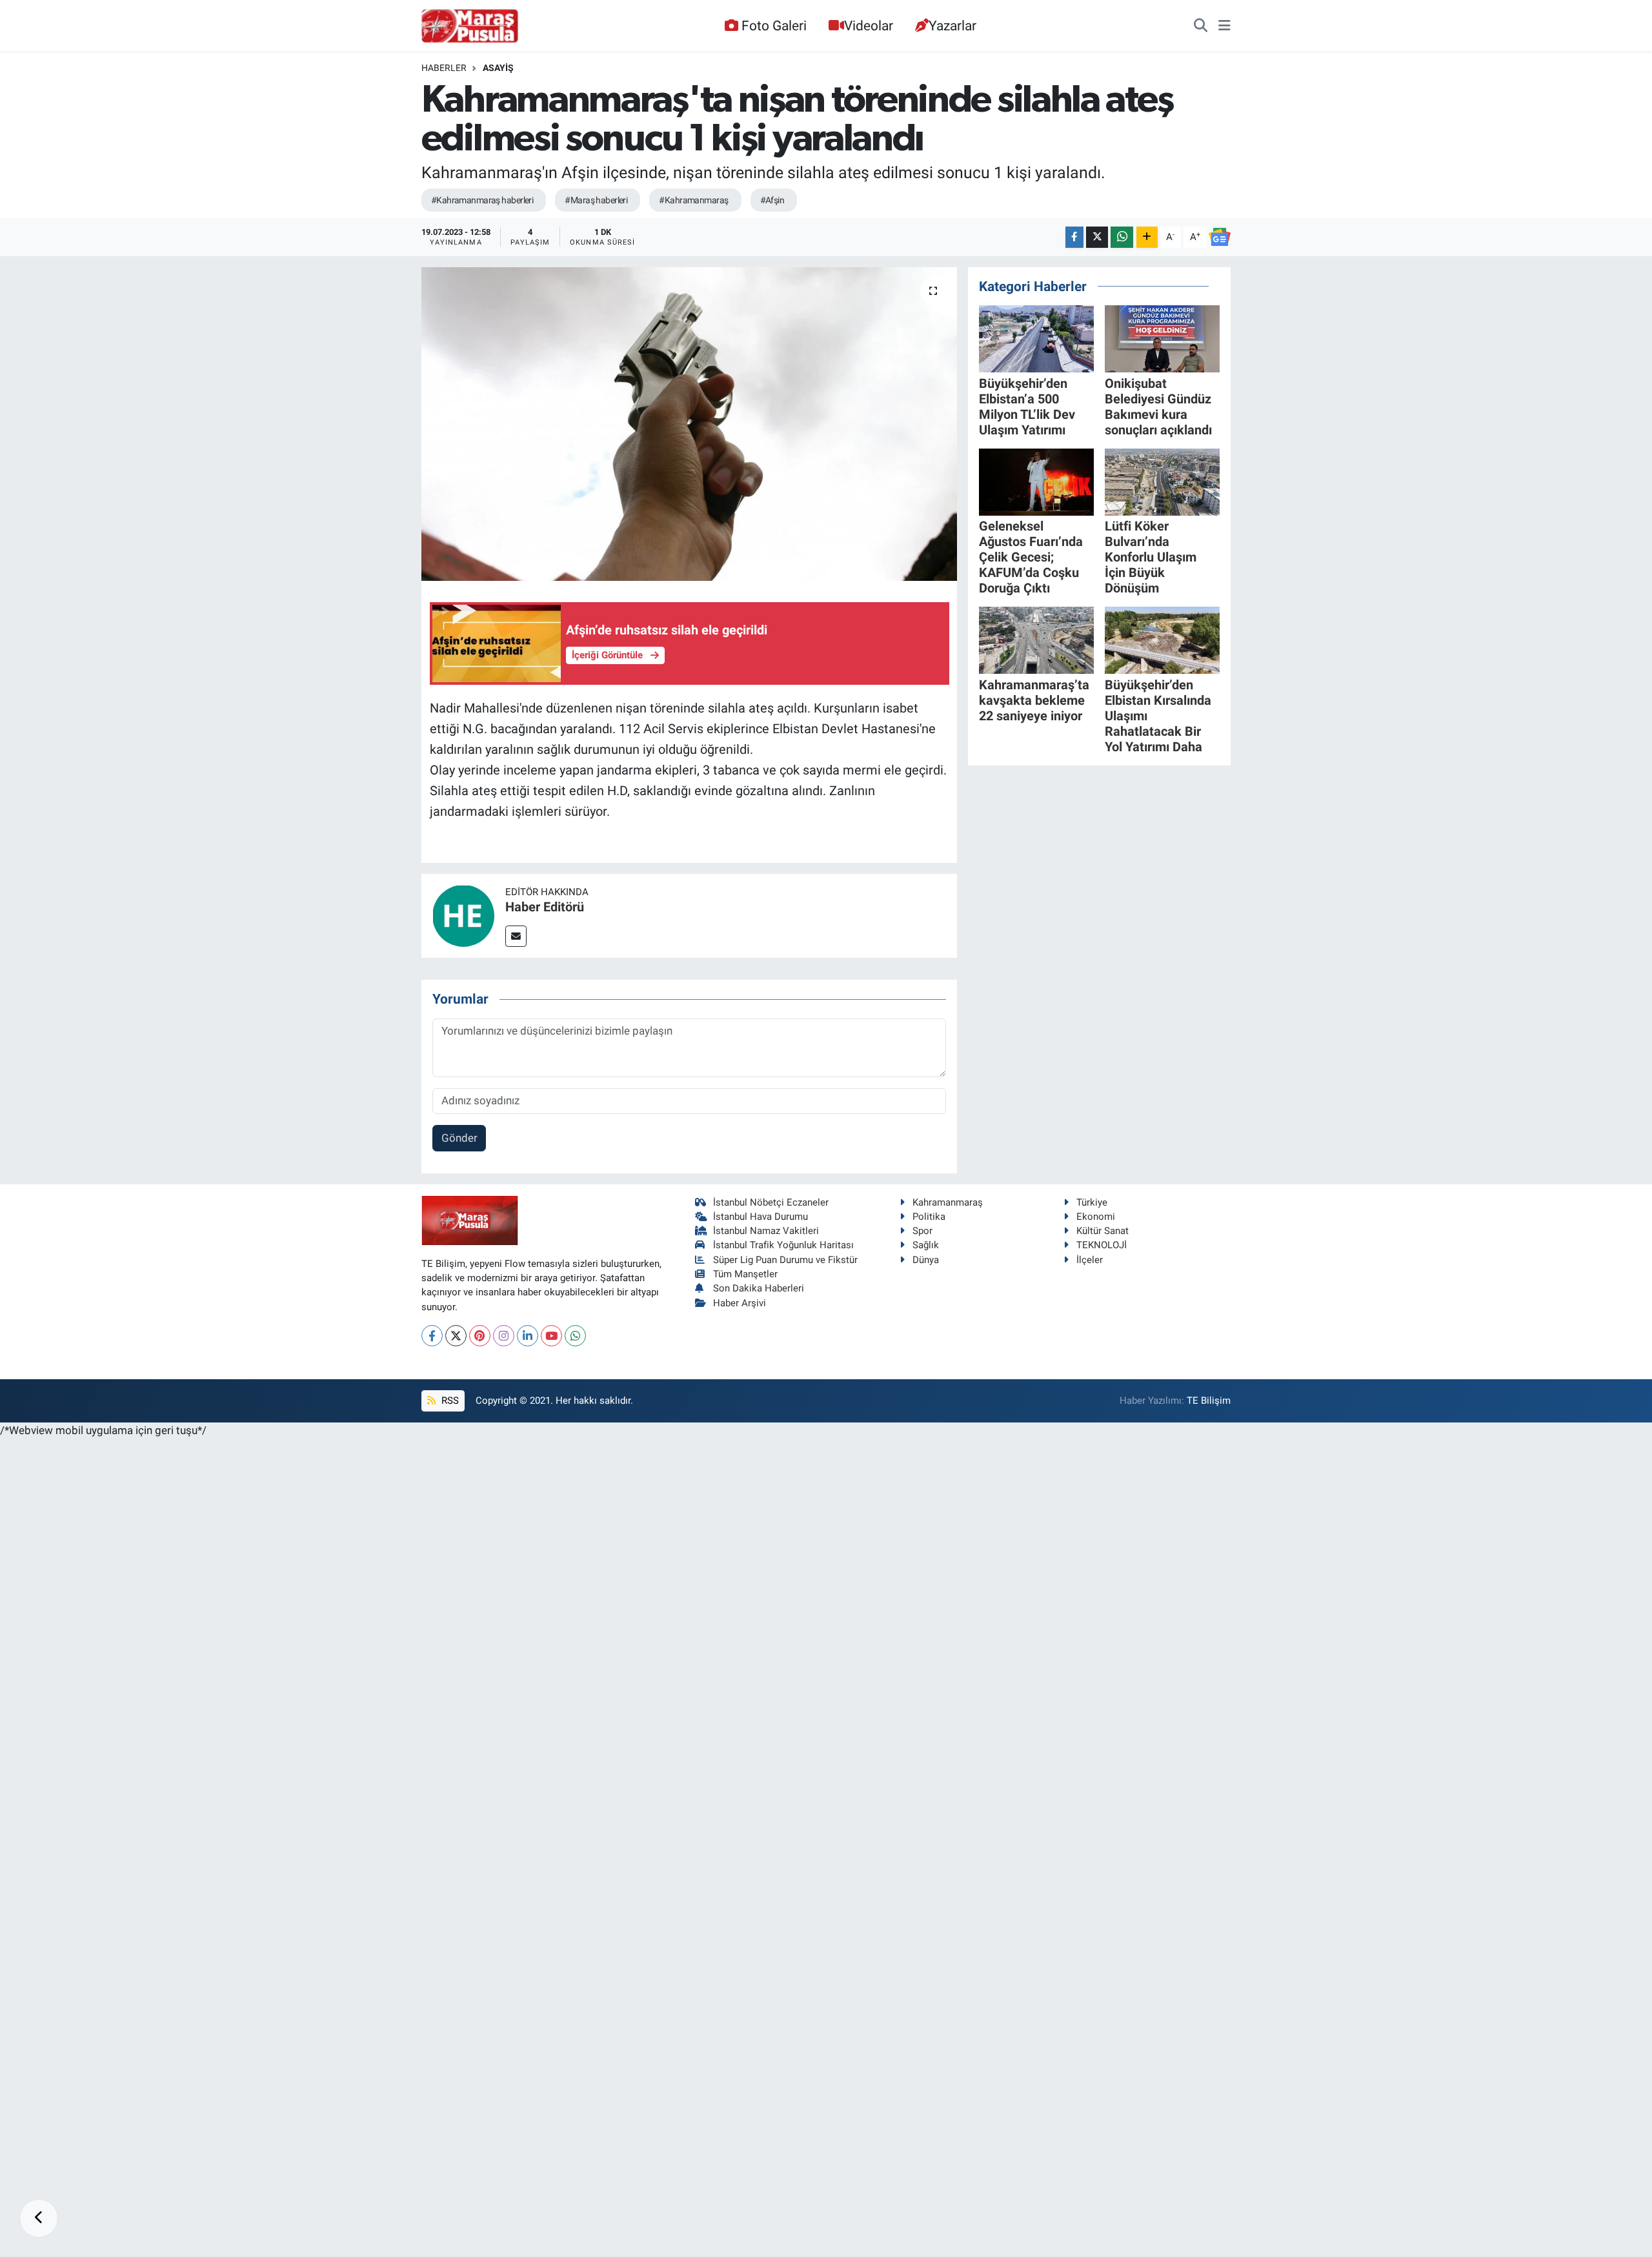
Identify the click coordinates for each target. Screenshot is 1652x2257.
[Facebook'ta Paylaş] (1074, 237)
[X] (456, 1336)
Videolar (869, 25)
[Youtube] (551, 1336)
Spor (922, 1231)
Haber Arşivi (740, 1303)
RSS (449, 1401)
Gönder (459, 1138)
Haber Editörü (545, 907)
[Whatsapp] (575, 1336)
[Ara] (1201, 26)
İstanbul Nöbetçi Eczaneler (771, 1202)
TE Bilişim (1209, 1401)
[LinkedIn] (528, 1336)
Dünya (926, 1260)
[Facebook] (432, 1336)
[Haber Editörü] (463, 915)
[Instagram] (504, 1336)
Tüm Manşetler (745, 1274)
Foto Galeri (774, 25)
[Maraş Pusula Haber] (470, 26)
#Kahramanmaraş (693, 200)
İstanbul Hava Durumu (761, 1217)
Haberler (444, 68)
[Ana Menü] (1224, 26)
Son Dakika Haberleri (759, 1288)
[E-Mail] (516, 936)
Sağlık (926, 1245)
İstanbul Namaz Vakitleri (766, 1231)
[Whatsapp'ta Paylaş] (1122, 237)
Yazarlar (952, 25)
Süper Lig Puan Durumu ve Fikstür (785, 1260)
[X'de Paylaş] (1097, 237)
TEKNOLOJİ (1102, 1245)
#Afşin (772, 200)
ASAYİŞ (498, 68)
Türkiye (1092, 1202)
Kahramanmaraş (948, 1202)
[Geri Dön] (39, 2218)
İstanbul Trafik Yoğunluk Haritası (783, 1245)
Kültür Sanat (1103, 1231)
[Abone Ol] (1220, 237)
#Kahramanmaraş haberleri (482, 200)
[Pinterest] (480, 1336)
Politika (929, 1217)
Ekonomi (1096, 1217)
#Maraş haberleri (596, 200)
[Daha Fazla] (1147, 237)
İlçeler (1090, 1260)
